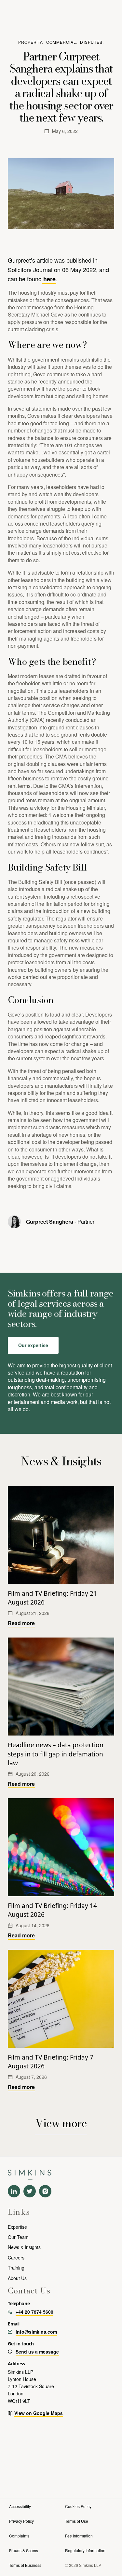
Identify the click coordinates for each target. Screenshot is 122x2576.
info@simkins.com (36, 2332)
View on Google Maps (39, 2413)
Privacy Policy (21, 2521)
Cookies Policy (78, 2506)
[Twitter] (30, 2191)
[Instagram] (45, 2191)
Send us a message (37, 2352)
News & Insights (24, 2247)
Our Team (18, 2237)
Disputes (91, 42)
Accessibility (20, 2506)
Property (30, 42)
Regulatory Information (85, 2550)
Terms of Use (77, 2521)
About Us (17, 2278)
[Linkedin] (14, 2191)
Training (16, 2268)
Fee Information (79, 2536)
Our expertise (33, 1345)
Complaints (19, 2536)
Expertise (17, 2227)
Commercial (61, 42)
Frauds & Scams (24, 2550)
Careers (16, 2258)
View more (61, 2123)
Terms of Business (25, 2565)
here (49, 279)
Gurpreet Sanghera (50, 1222)
